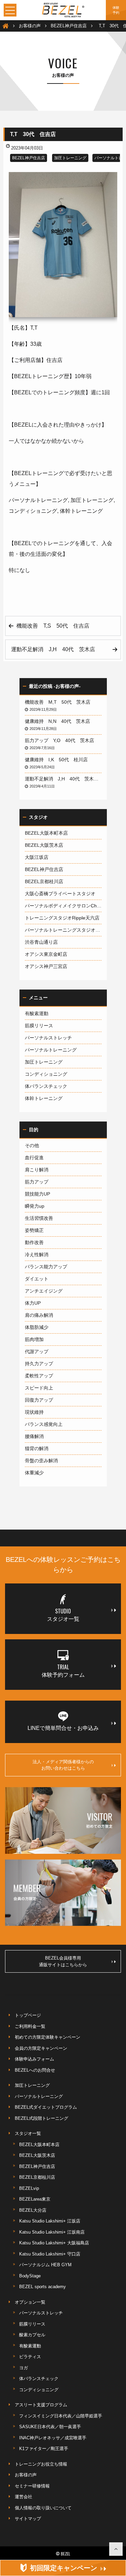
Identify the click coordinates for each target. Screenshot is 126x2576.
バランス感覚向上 (44, 1424)
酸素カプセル (32, 2335)
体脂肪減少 (37, 1327)
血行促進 (34, 1158)
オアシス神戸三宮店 (46, 966)
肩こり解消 (37, 1170)
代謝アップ (37, 1351)
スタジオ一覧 (28, 2133)
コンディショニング (46, 1074)
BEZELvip (29, 2188)
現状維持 (34, 1412)
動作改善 (34, 1242)
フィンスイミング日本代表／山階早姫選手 (61, 2416)
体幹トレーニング (44, 1098)
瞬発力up (35, 1206)
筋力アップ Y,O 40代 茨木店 (62, 740)
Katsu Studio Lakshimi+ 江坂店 (50, 2221)
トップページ (28, 2015)
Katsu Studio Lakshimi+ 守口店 (50, 2254)
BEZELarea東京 (35, 2199)
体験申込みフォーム (34, 2059)
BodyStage (30, 2276)
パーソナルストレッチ (48, 1038)
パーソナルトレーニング (51, 1050)
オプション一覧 (30, 2302)
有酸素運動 (37, 1013)
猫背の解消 (37, 1448)
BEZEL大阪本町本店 (46, 833)
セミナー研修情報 (32, 2486)
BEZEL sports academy (43, 2287)
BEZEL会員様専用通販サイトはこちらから (63, 1961)
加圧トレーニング (70, 158)
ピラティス (30, 2357)
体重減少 (34, 1473)
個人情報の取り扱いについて (43, 2508)
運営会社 (24, 2497)
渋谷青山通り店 (41, 942)
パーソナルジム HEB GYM (45, 2265)
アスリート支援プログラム (41, 2405)
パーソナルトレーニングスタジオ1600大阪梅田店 (63, 930)
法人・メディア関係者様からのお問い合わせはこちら (63, 1765)
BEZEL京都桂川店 (44, 881)
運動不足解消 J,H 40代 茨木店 (56, 649)
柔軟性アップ (39, 1376)
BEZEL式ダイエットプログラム (46, 2107)
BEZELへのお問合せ (35, 2070)
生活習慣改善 (39, 1218)
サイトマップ (28, 2519)
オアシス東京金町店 (46, 954)
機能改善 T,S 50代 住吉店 (56, 626)
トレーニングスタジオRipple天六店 (62, 918)
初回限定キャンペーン (64, 2568)
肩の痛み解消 (39, 1315)
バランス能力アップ (46, 1267)
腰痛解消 (34, 1436)
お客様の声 (26, 2475)
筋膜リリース (39, 1026)
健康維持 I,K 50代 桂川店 (59, 760)
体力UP (33, 1303)
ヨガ (24, 2368)
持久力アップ (39, 1364)
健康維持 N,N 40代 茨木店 (60, 721)
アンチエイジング (44, 1291)
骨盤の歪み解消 (41, 1461)
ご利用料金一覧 (30, 2026)
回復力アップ (39, 1400)
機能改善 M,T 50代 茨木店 (60, 702)
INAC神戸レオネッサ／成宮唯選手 (53, 2438)
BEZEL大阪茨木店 (44, 845)
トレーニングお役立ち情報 (41, 2464)
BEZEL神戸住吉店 (29, 158)
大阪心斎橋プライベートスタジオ (60, 894)
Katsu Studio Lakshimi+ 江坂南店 (52, 2232)
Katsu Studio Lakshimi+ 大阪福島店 (54, 2243)
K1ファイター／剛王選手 (44, 2449)
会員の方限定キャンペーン (41, 2048)
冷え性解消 (37, 1254)
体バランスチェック (46, 1086)
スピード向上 (39, 1388)
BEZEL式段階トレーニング (41, 2118)
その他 (32, 1145)
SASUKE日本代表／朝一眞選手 (50, 2427)
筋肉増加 (34, 1339)
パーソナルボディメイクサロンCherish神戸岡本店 (63, 906)
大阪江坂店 (37, 857)
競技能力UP (37, 1194)
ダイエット (37, 1279)
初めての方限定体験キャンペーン (48, 2037)
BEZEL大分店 (33, 2210)
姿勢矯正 (34, 1230)
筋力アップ (37, 1182)
